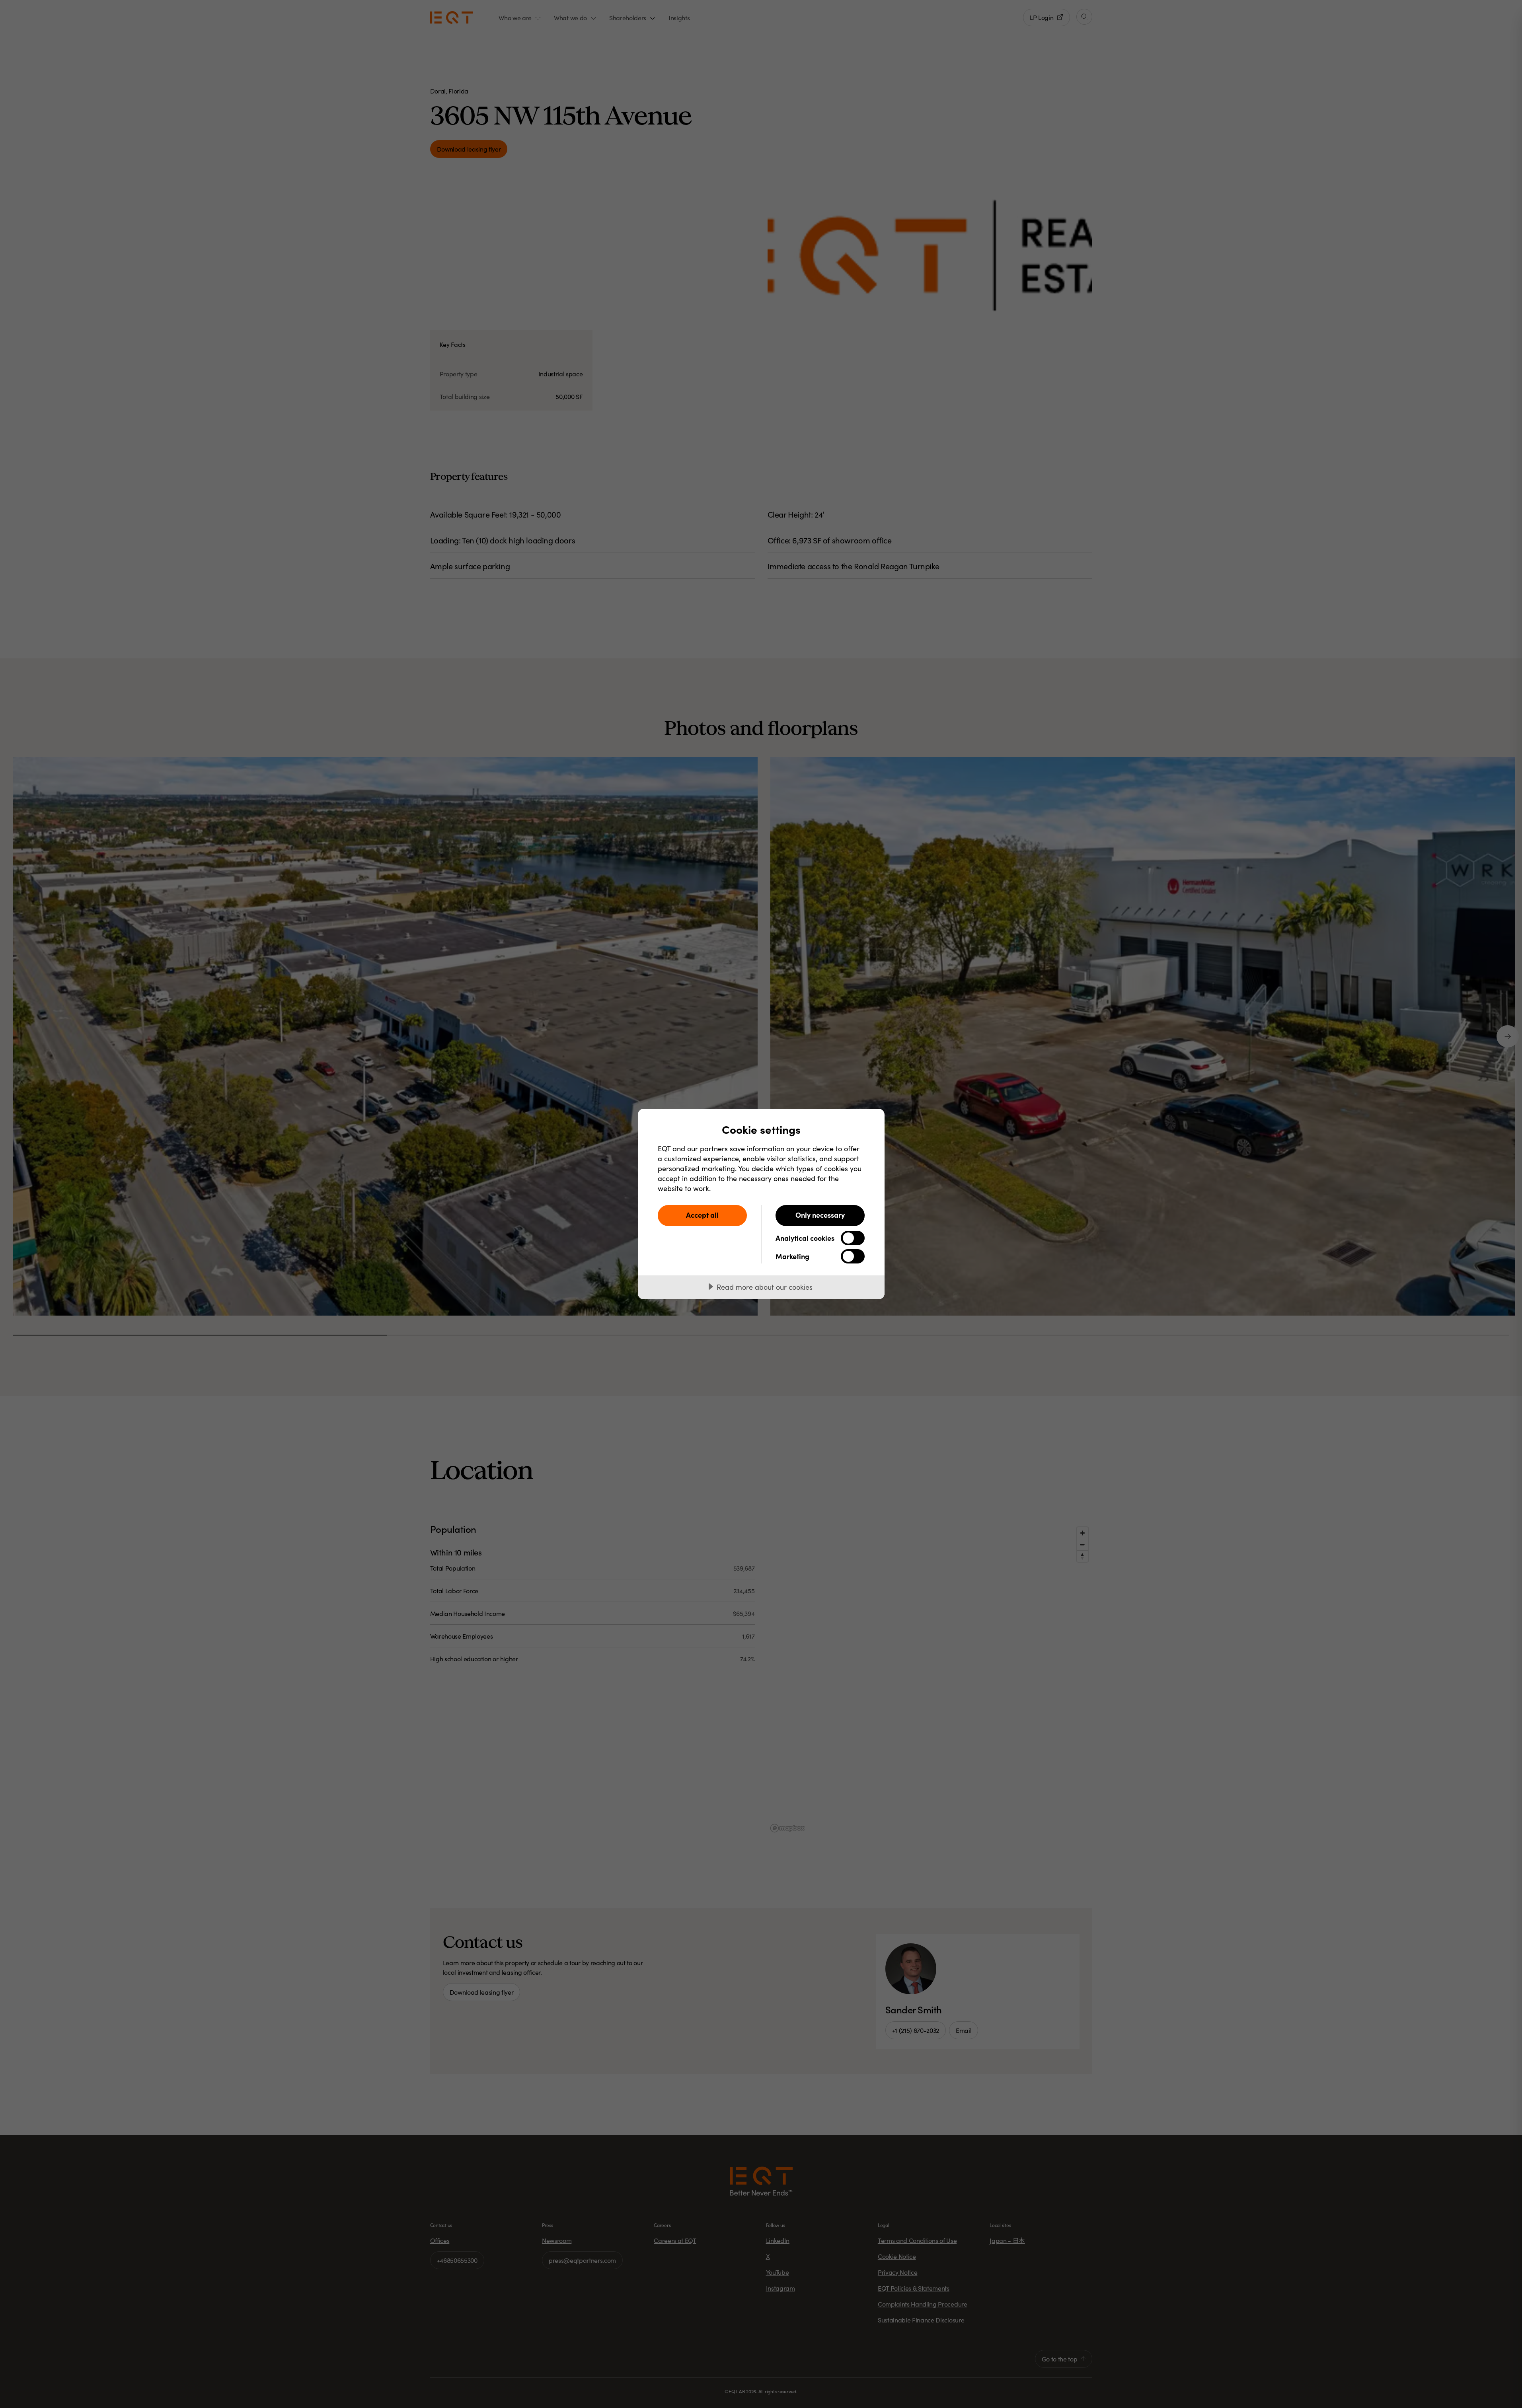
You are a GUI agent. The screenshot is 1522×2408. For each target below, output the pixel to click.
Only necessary (820, 1215)
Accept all (702, 1215)
